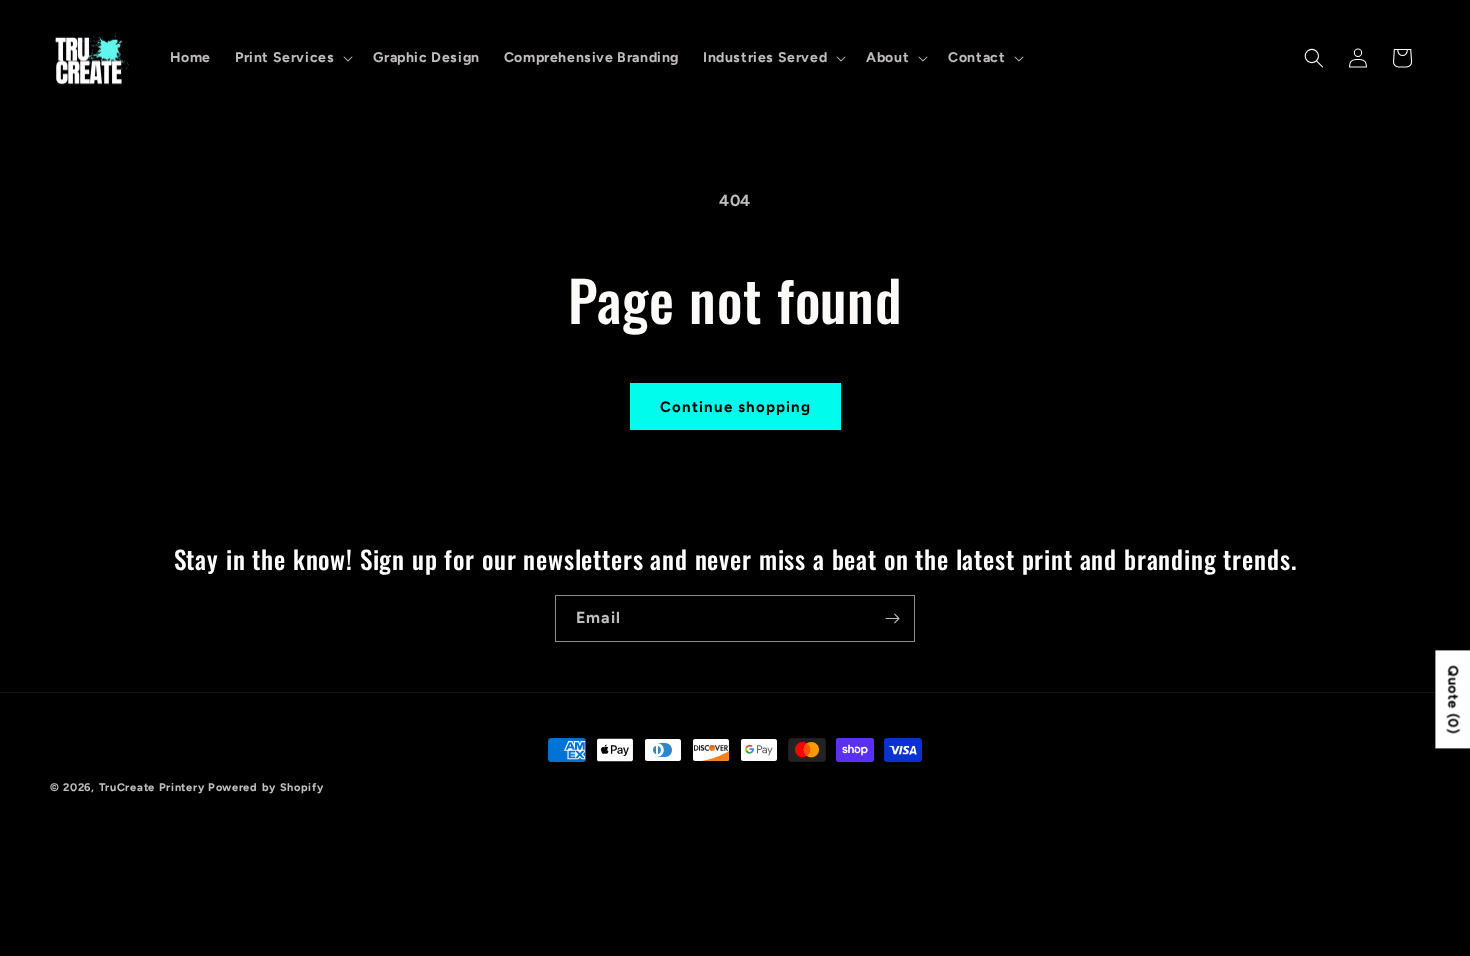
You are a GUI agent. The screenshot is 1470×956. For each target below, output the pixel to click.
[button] (292, 58)
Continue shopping (735, 407)
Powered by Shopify (266, 787)
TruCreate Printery (153, 787)
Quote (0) (1452, 699)
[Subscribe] (892, 618)
